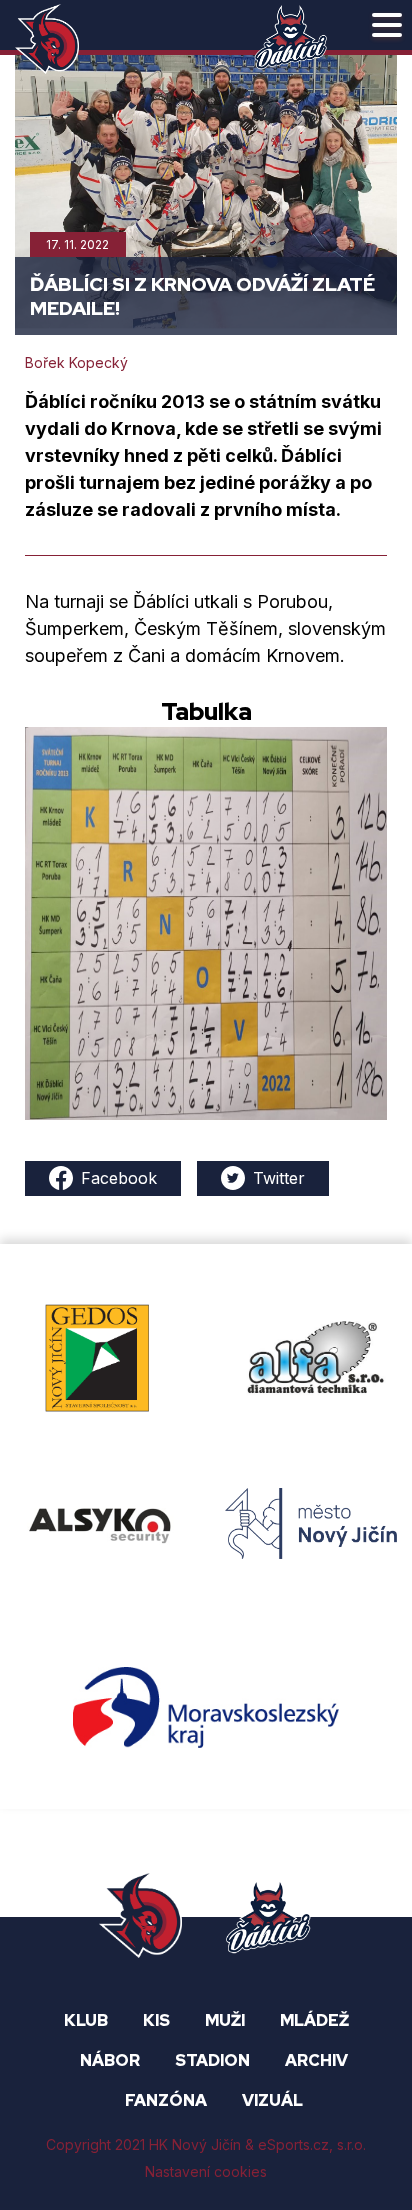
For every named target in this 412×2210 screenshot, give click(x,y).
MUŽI (225, 2020)
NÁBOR (110, 2060)
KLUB (86, 2020)
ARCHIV (316, 2060)
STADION (212, 2060)
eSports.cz (293, 2145)
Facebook (119, 1178)
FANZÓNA (166, 2100)
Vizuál (272, 2100)
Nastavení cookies (206, 2171)
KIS (156, 2020)
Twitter (279, 1178)
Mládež (314, 2020)
